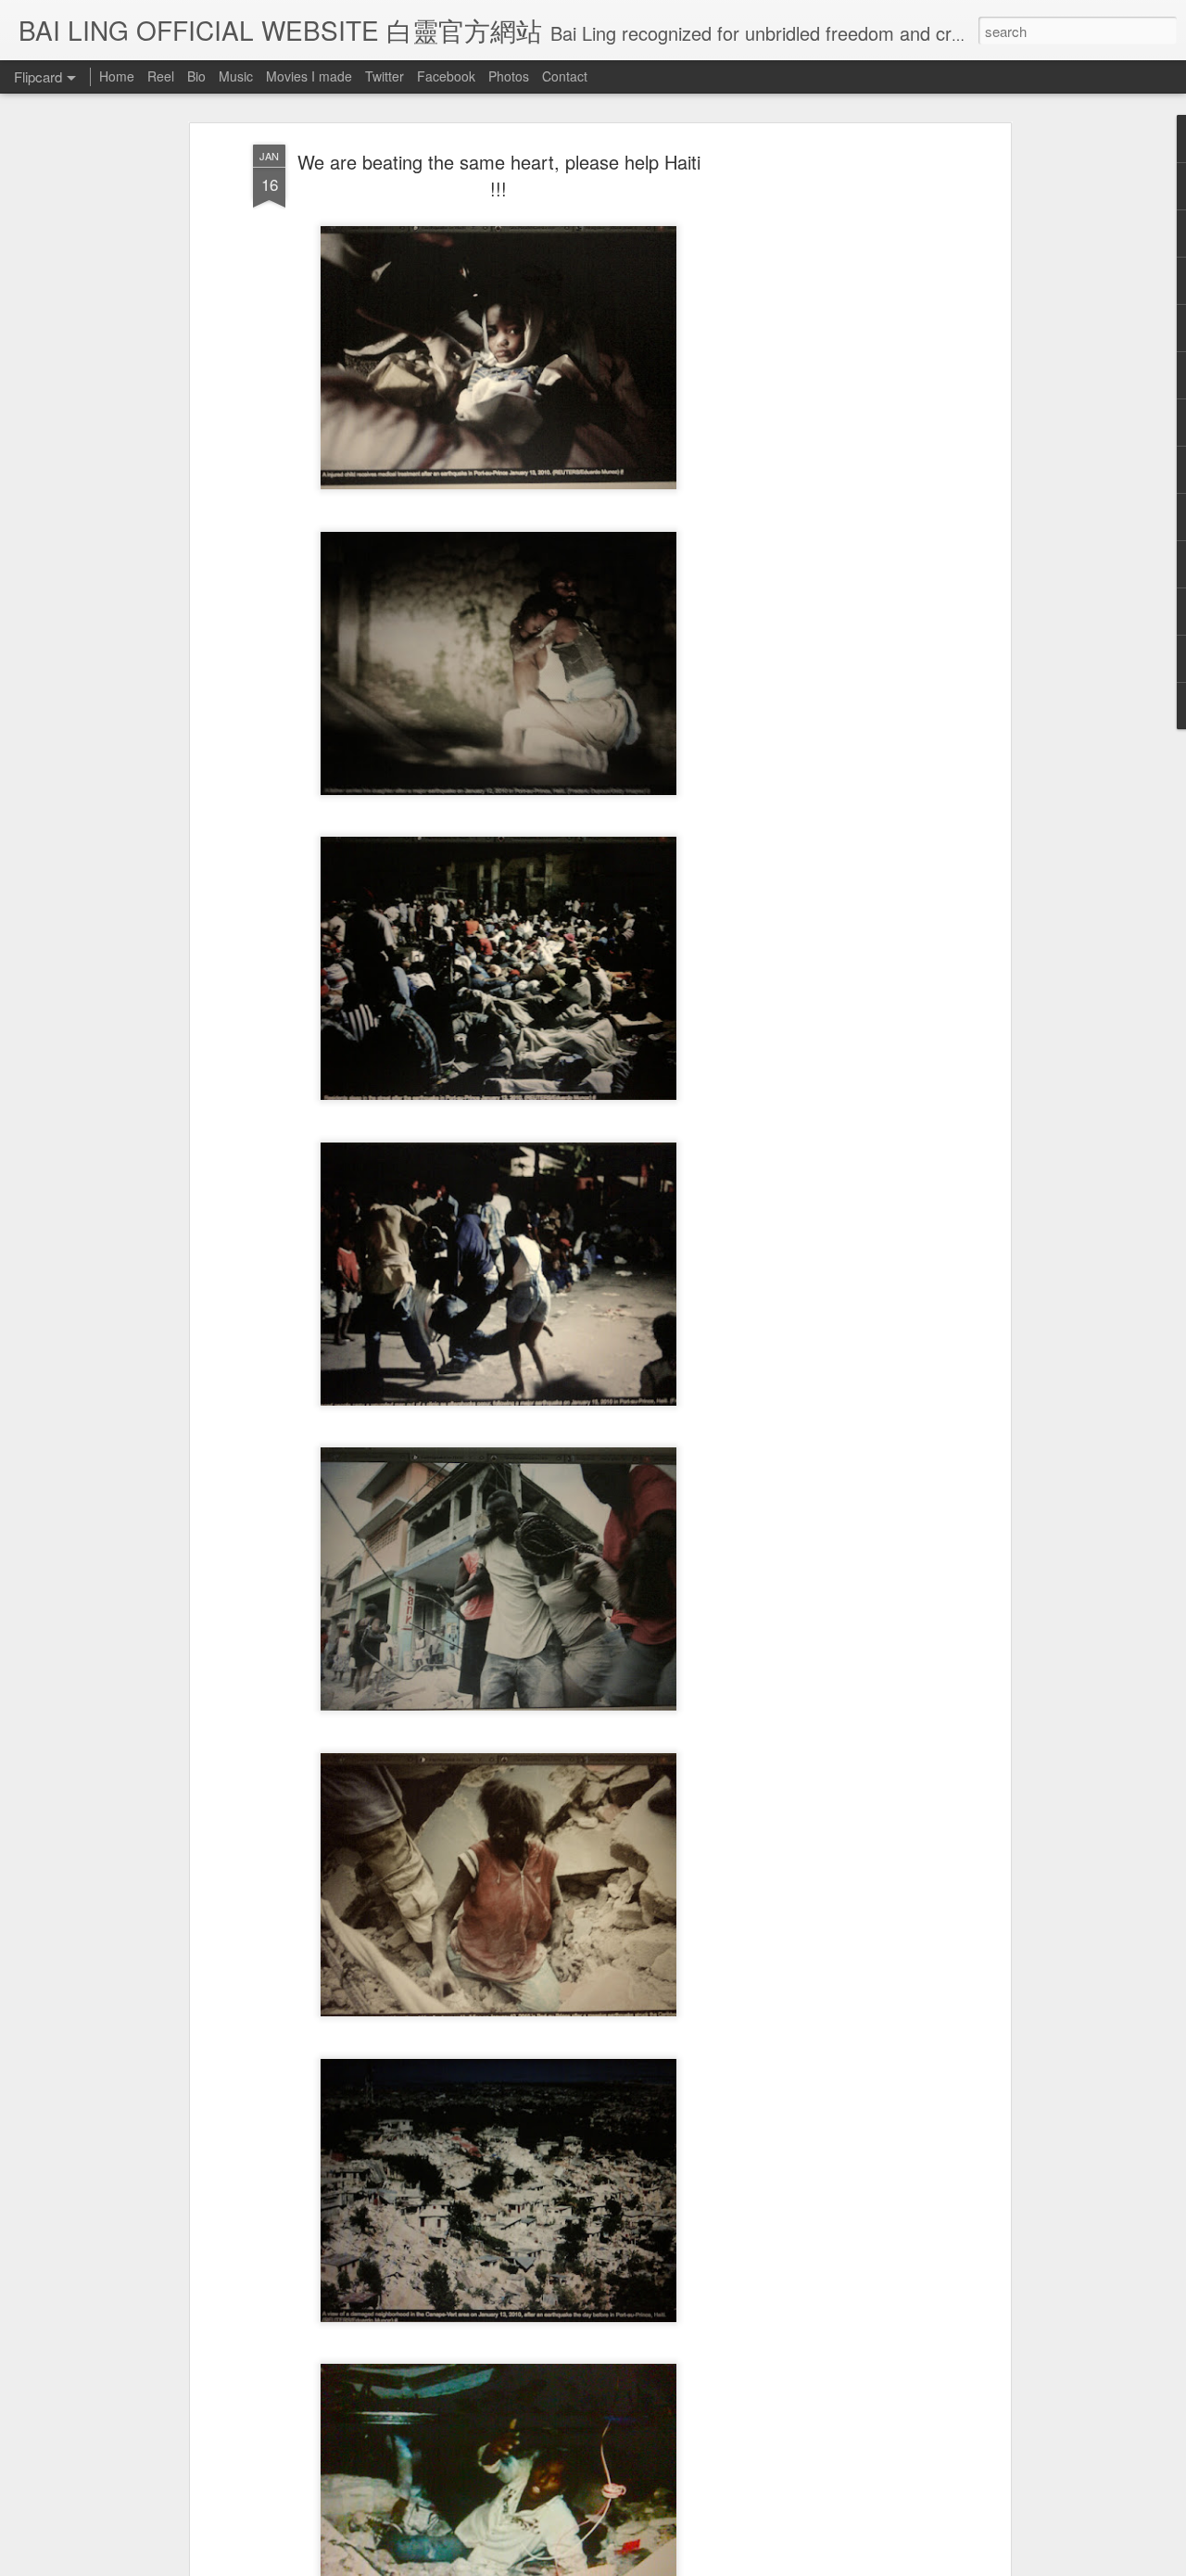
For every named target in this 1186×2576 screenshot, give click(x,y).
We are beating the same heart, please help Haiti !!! (499, 175)
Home (117, 76)
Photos (509, 76)
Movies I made (309, 76)
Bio (196, 76)
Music (236, 76)
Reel (161, 76)
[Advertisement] (846, 436)
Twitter (385, 76)
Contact (565, 76)
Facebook (446, 76)
